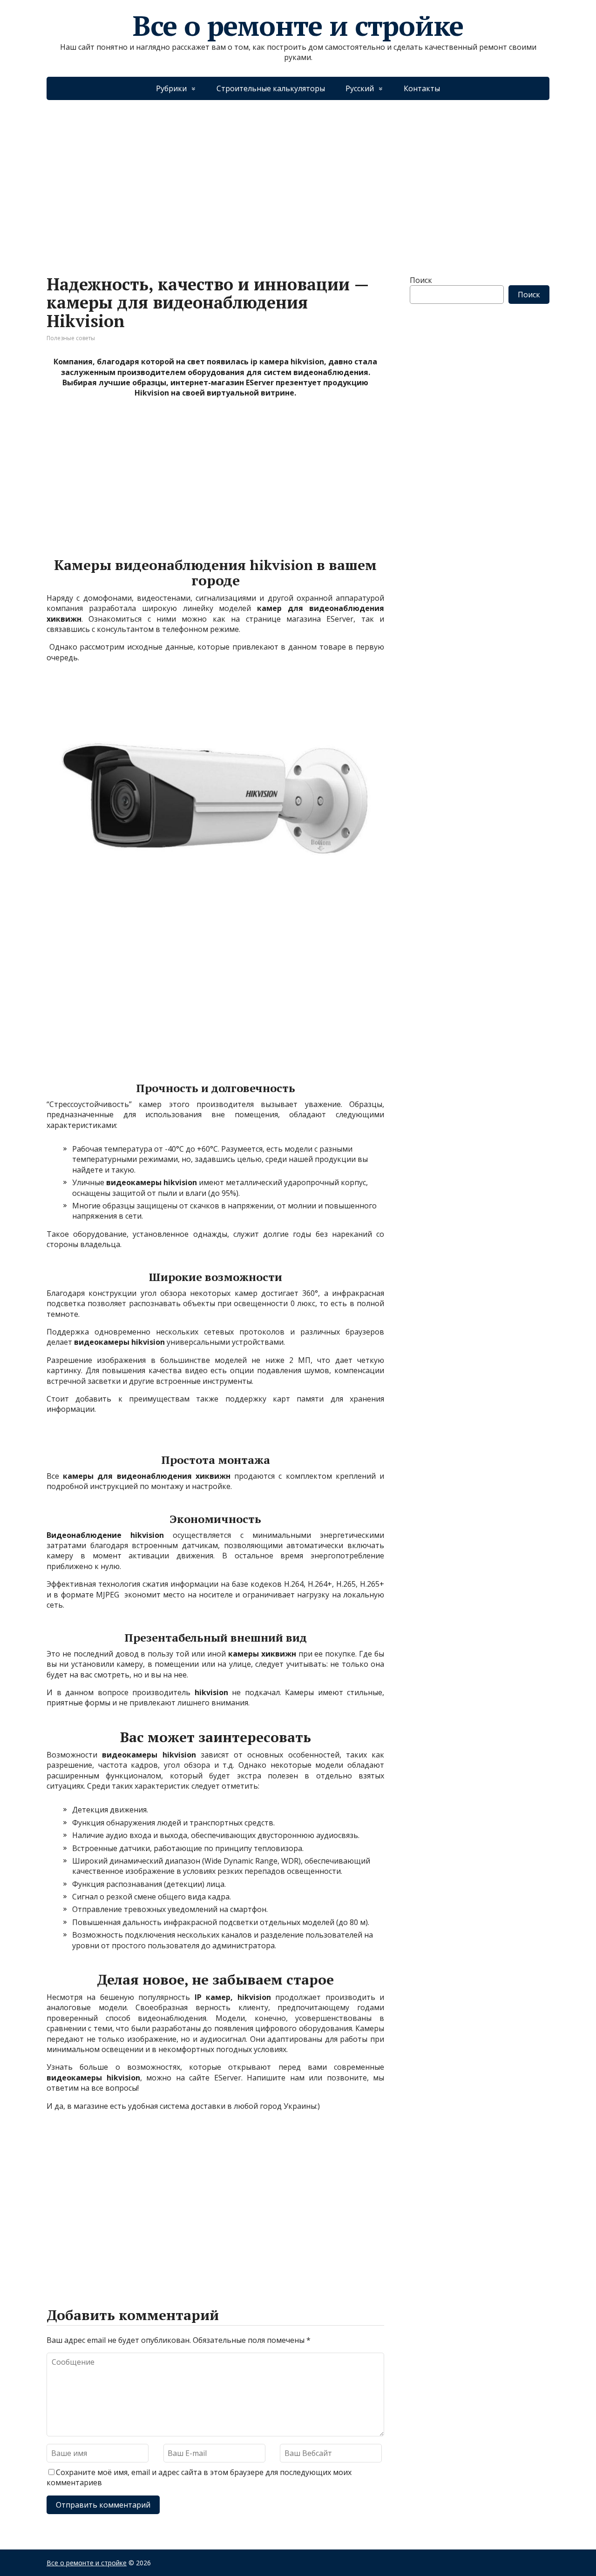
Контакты (422, 88)
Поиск (421, 280)
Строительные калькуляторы (271, 88)
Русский (360, 88)
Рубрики (171, 88)
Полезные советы (71, 338)
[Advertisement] (298, 178)
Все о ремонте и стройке (298, 26)
